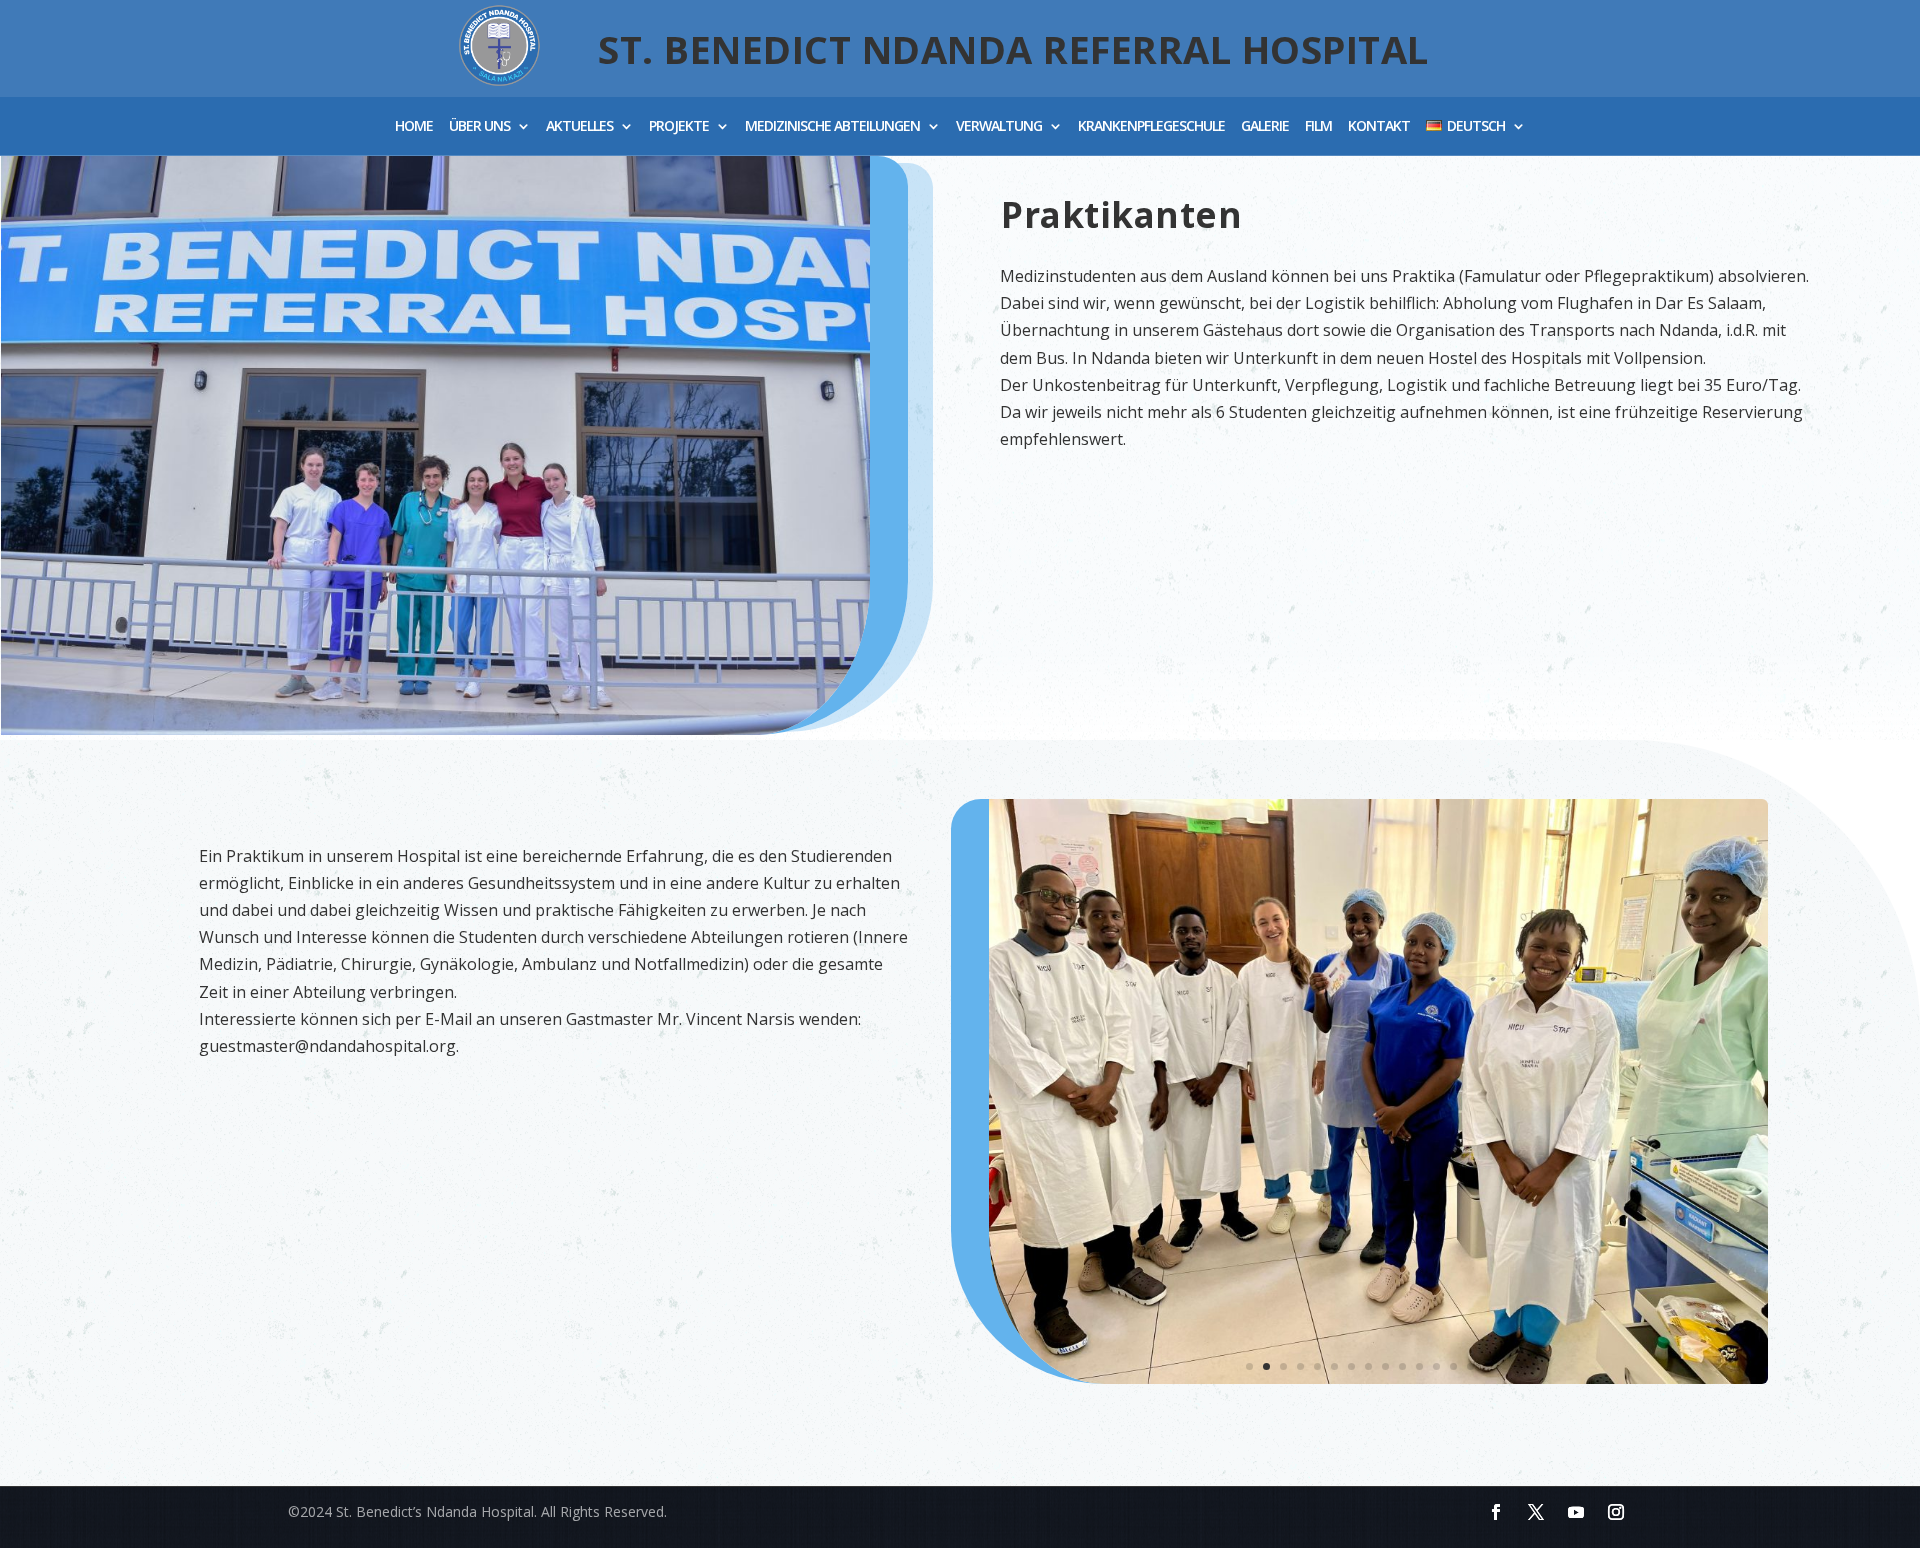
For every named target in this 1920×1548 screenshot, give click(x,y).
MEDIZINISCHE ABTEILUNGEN (832, 127)
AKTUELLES (579, 127)
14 (1470, 1366)
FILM (1318, 127)
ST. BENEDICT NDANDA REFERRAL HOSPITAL (1013, 49)
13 (1453, 1366)
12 (1436, 1366)
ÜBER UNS (479, 127)
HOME (414, 127)
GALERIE (1265, 127)
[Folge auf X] (1536, 1512)
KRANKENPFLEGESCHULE (1151, 127)
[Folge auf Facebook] (1496, 1512)
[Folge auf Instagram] (1616, 1512)
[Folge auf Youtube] (1576, 1512)
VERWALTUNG (999, 127)
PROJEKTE (679, 127)
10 (1402, 1366)
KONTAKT (1379, 127)
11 (1419, 1366)
